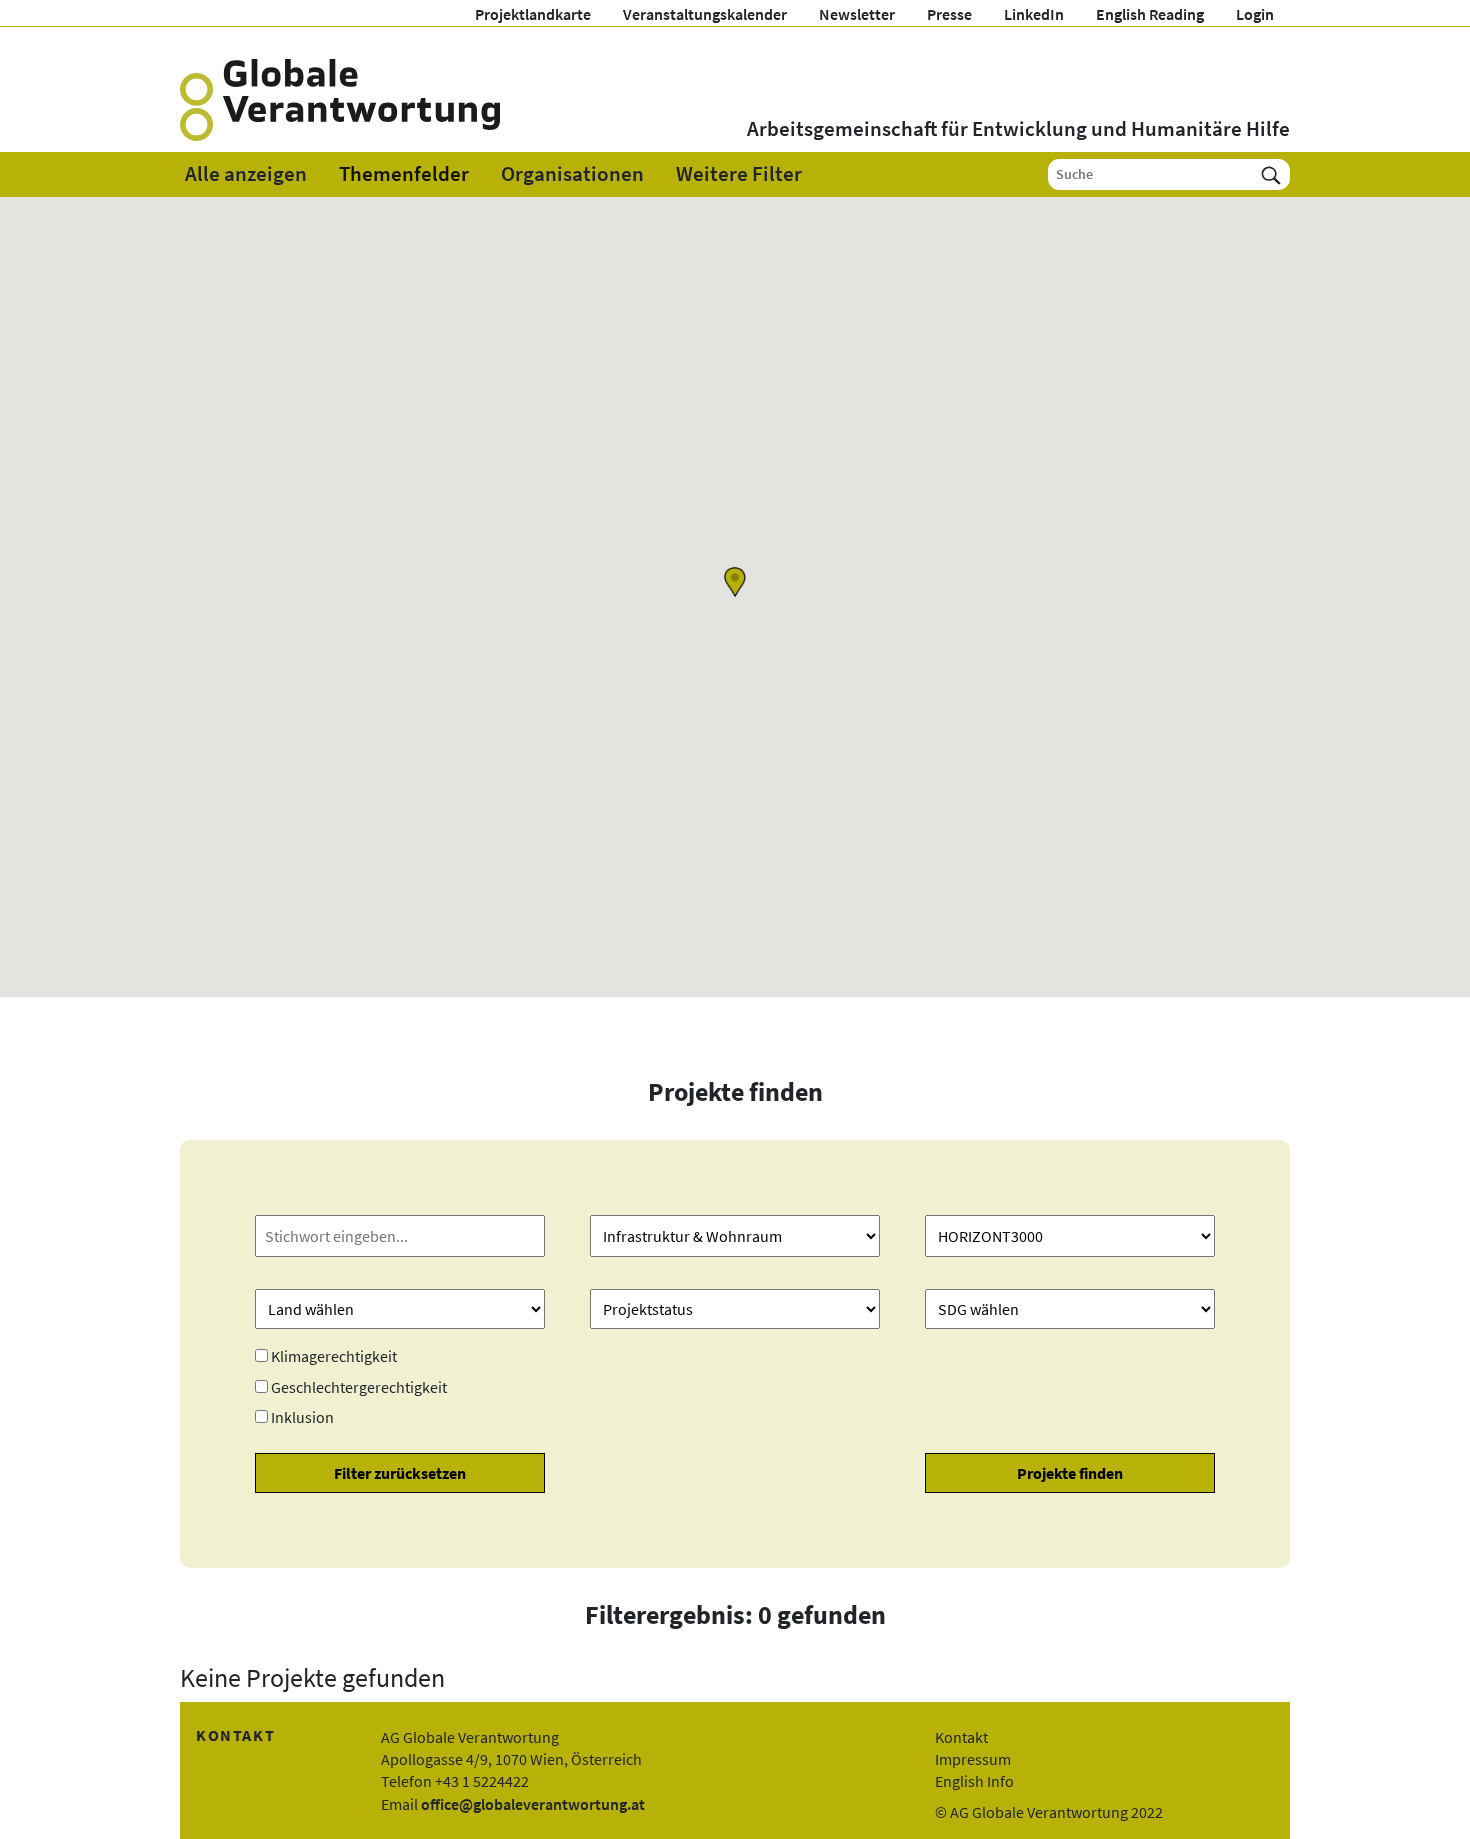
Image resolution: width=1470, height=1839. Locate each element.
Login (1255, 14)
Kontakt (961, 1737)
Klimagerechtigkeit (334, 1356)
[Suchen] (1271, 174)
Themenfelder (404, 174)
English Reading (1150, 14)
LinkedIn (1034, 14)
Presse (949, 14)
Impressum (973, 1759)
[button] (735, 582)
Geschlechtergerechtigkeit (359, 1387)
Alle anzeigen (246, 174)
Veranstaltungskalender (705, 14)
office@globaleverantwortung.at (533, 1804)
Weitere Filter (739, 174)
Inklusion (302, 1417)
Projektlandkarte (533, 14)
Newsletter (857, 14)
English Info (974, 1781)
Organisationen (572, 174)
